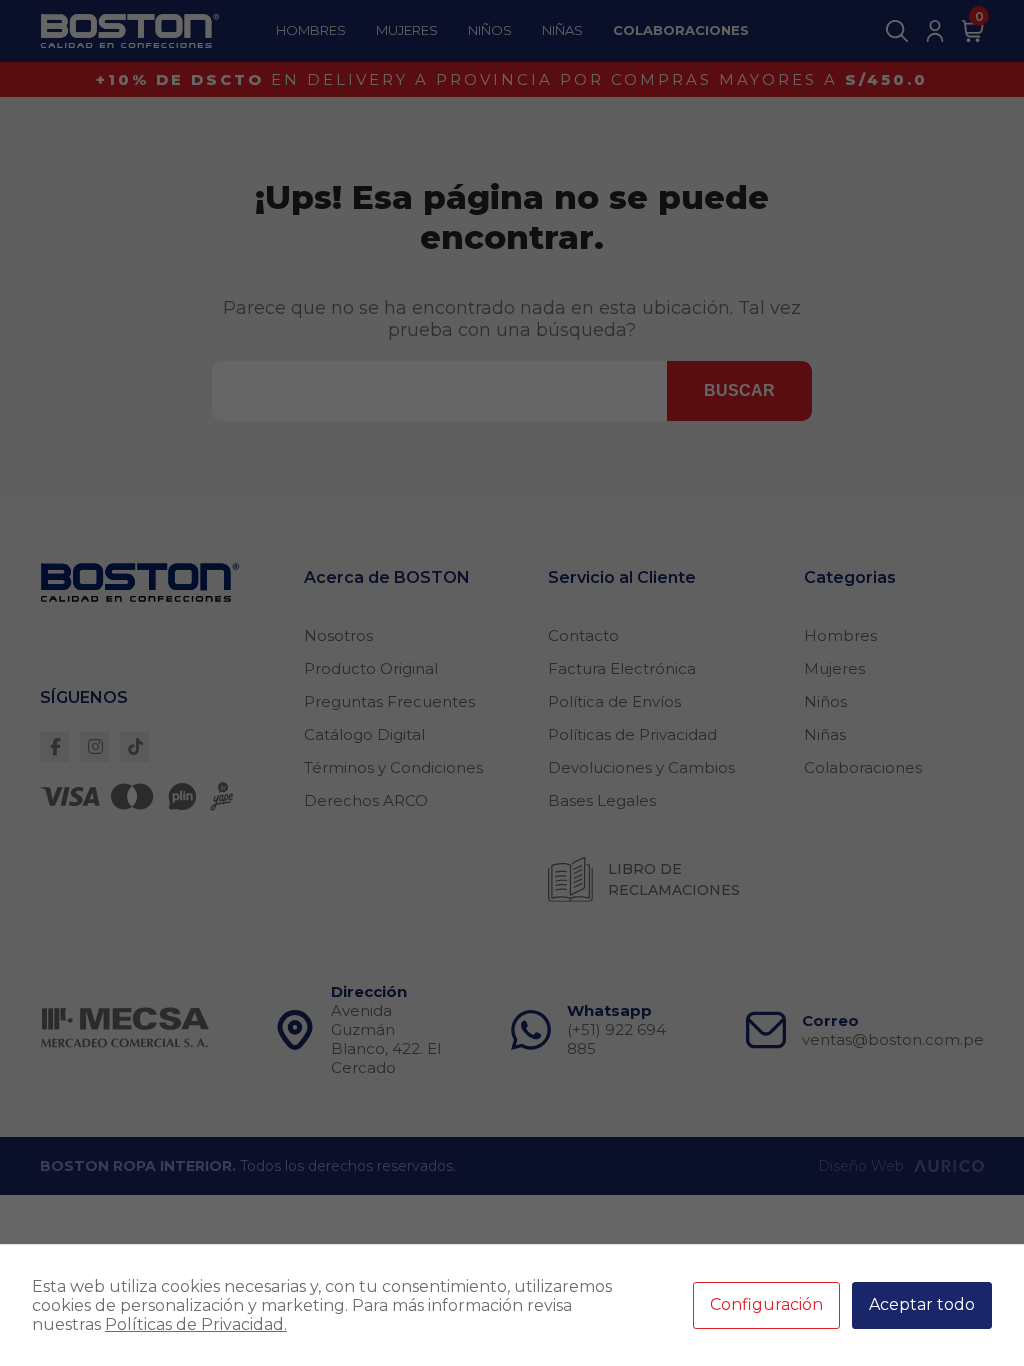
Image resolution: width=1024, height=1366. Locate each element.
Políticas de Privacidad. (196, 1324)
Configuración (766, 1304)
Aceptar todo (922, 1304)
